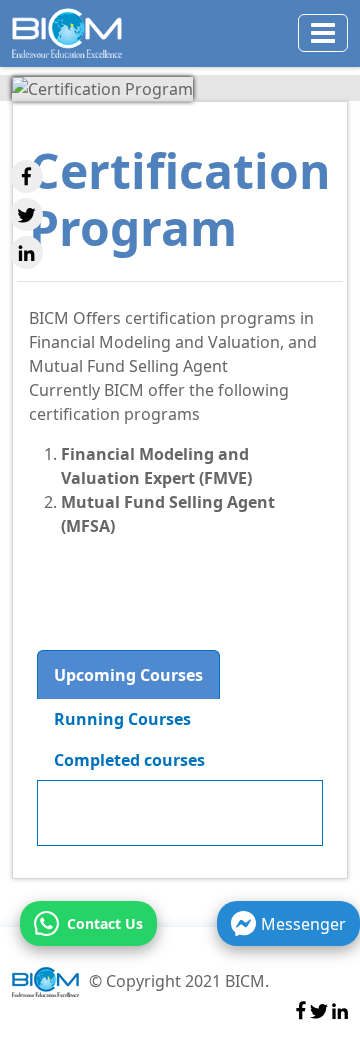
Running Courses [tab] (122, 719)
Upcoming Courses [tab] (128, 675)
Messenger (303, 924)
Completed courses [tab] (129, 760)
